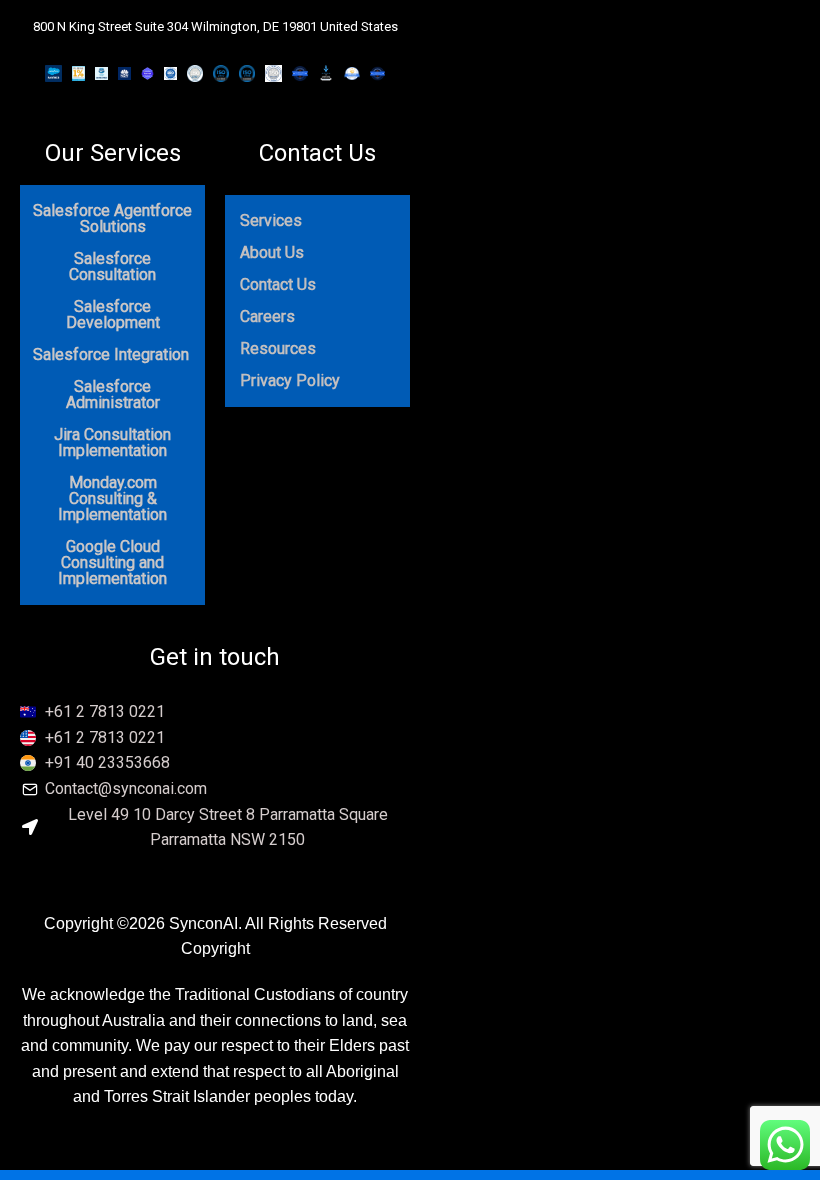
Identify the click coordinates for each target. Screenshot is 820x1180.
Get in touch (215, 657)
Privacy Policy (290, 380)
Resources (278, 348)
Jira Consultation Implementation (112, 442)
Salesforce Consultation (112, 266)
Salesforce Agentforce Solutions (112, 218)
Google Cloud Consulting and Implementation (112, 562)
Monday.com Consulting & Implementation (112, 498)
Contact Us (317, 153)
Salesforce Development (113, 314)
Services (271, 220)
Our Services (113, 153)
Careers (267, 316)
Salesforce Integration (111, 354)
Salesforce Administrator (113, 394)
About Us (272, 252)
